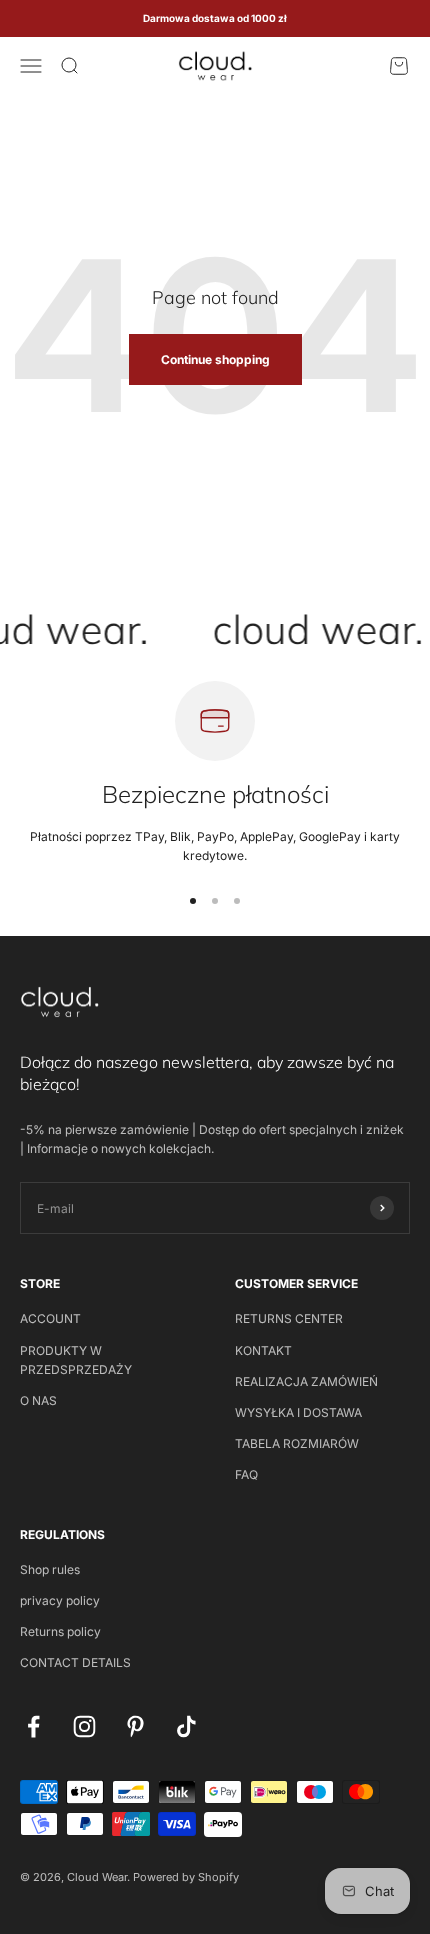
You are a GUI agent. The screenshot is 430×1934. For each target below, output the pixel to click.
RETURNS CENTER (289, 1318)
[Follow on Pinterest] (135, 1726)
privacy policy (60, 1600)
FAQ (246, 1474)
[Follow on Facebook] (33, 1726)
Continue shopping (215, 359)
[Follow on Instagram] (84, 1726)
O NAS (38, 1400)
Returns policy (60, 1631)
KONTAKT (263, 1350)
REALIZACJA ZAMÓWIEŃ (306, 1381)
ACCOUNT (50, 1318)
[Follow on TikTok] (186, 1726)
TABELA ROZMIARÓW (297, 1443)
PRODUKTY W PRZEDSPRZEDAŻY (76, 1360)
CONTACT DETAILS (75, 1662)
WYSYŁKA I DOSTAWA (298, 1412)
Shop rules (50, 1569)
